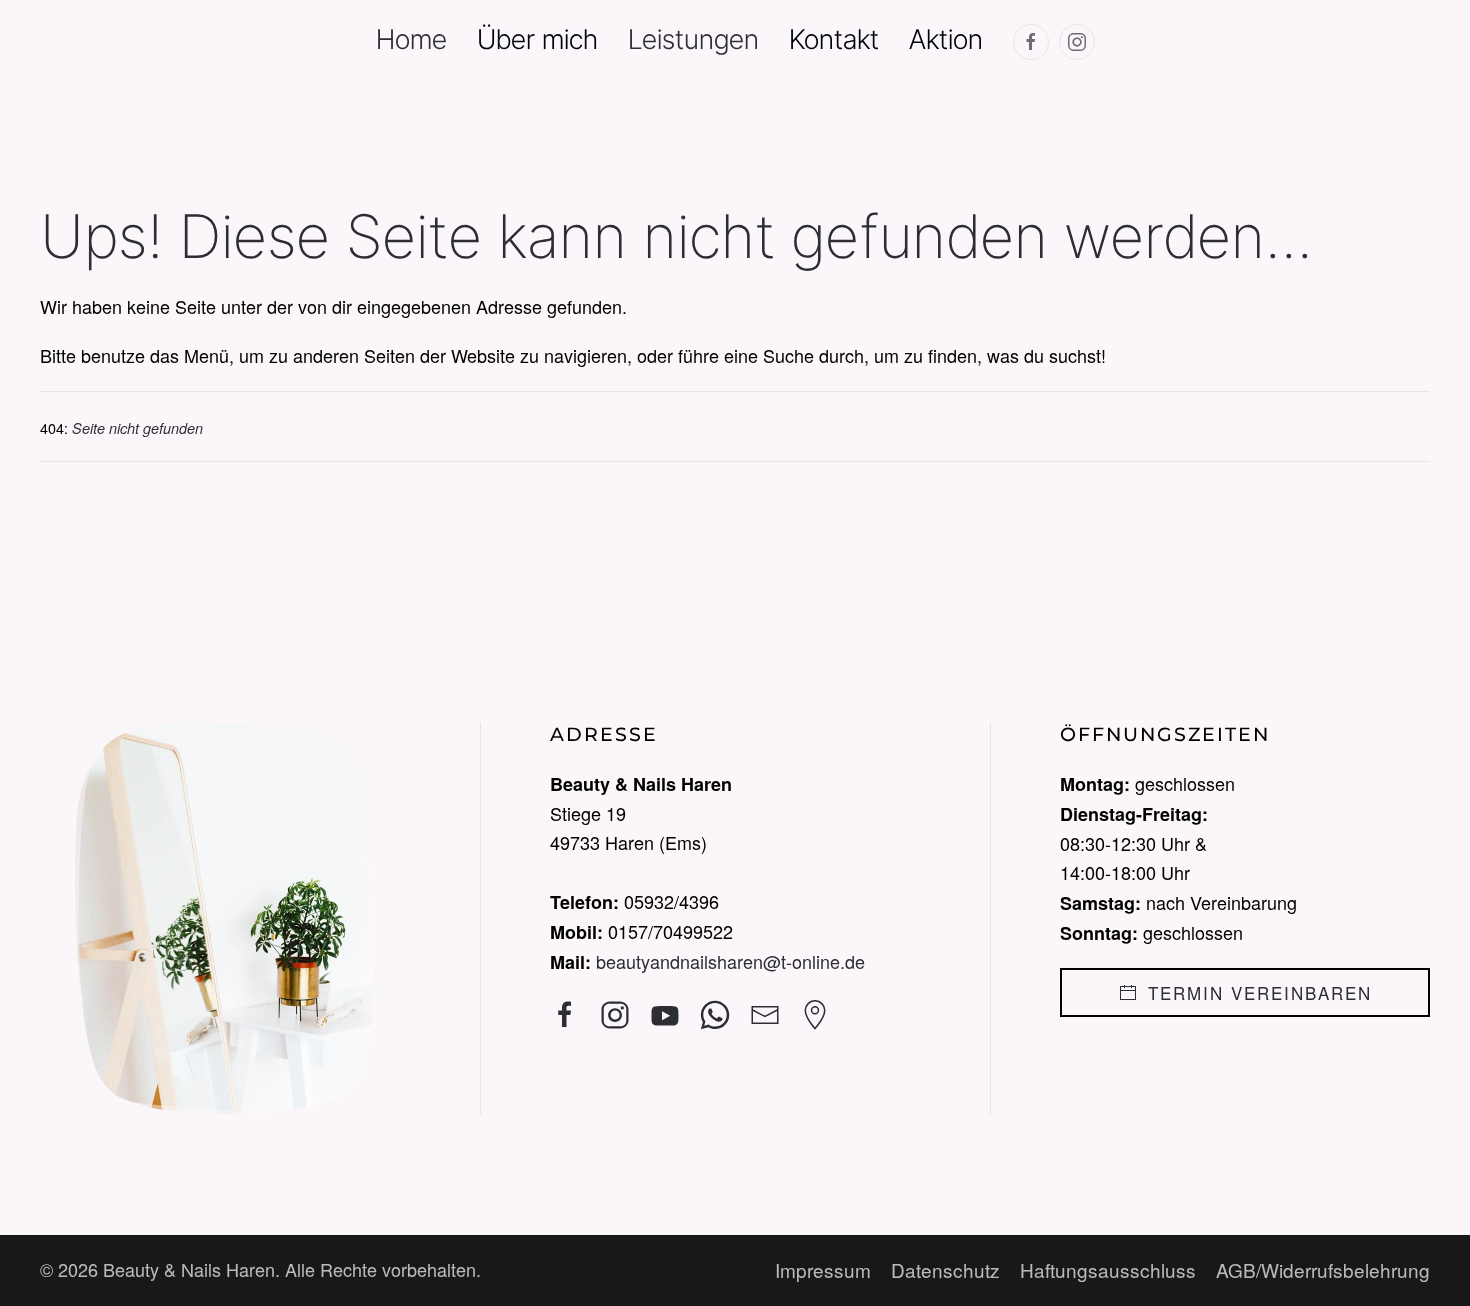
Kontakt (834, 39)
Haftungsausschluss (1108, 1269)
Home (411, 39)
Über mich (537, 39)
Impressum (823, 1269)
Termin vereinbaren (1260, 992)
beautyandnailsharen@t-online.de (730, 961)
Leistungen (693, 39)
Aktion (946, 39)
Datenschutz (945, 1269)
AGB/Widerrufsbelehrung (1323, 1269)
